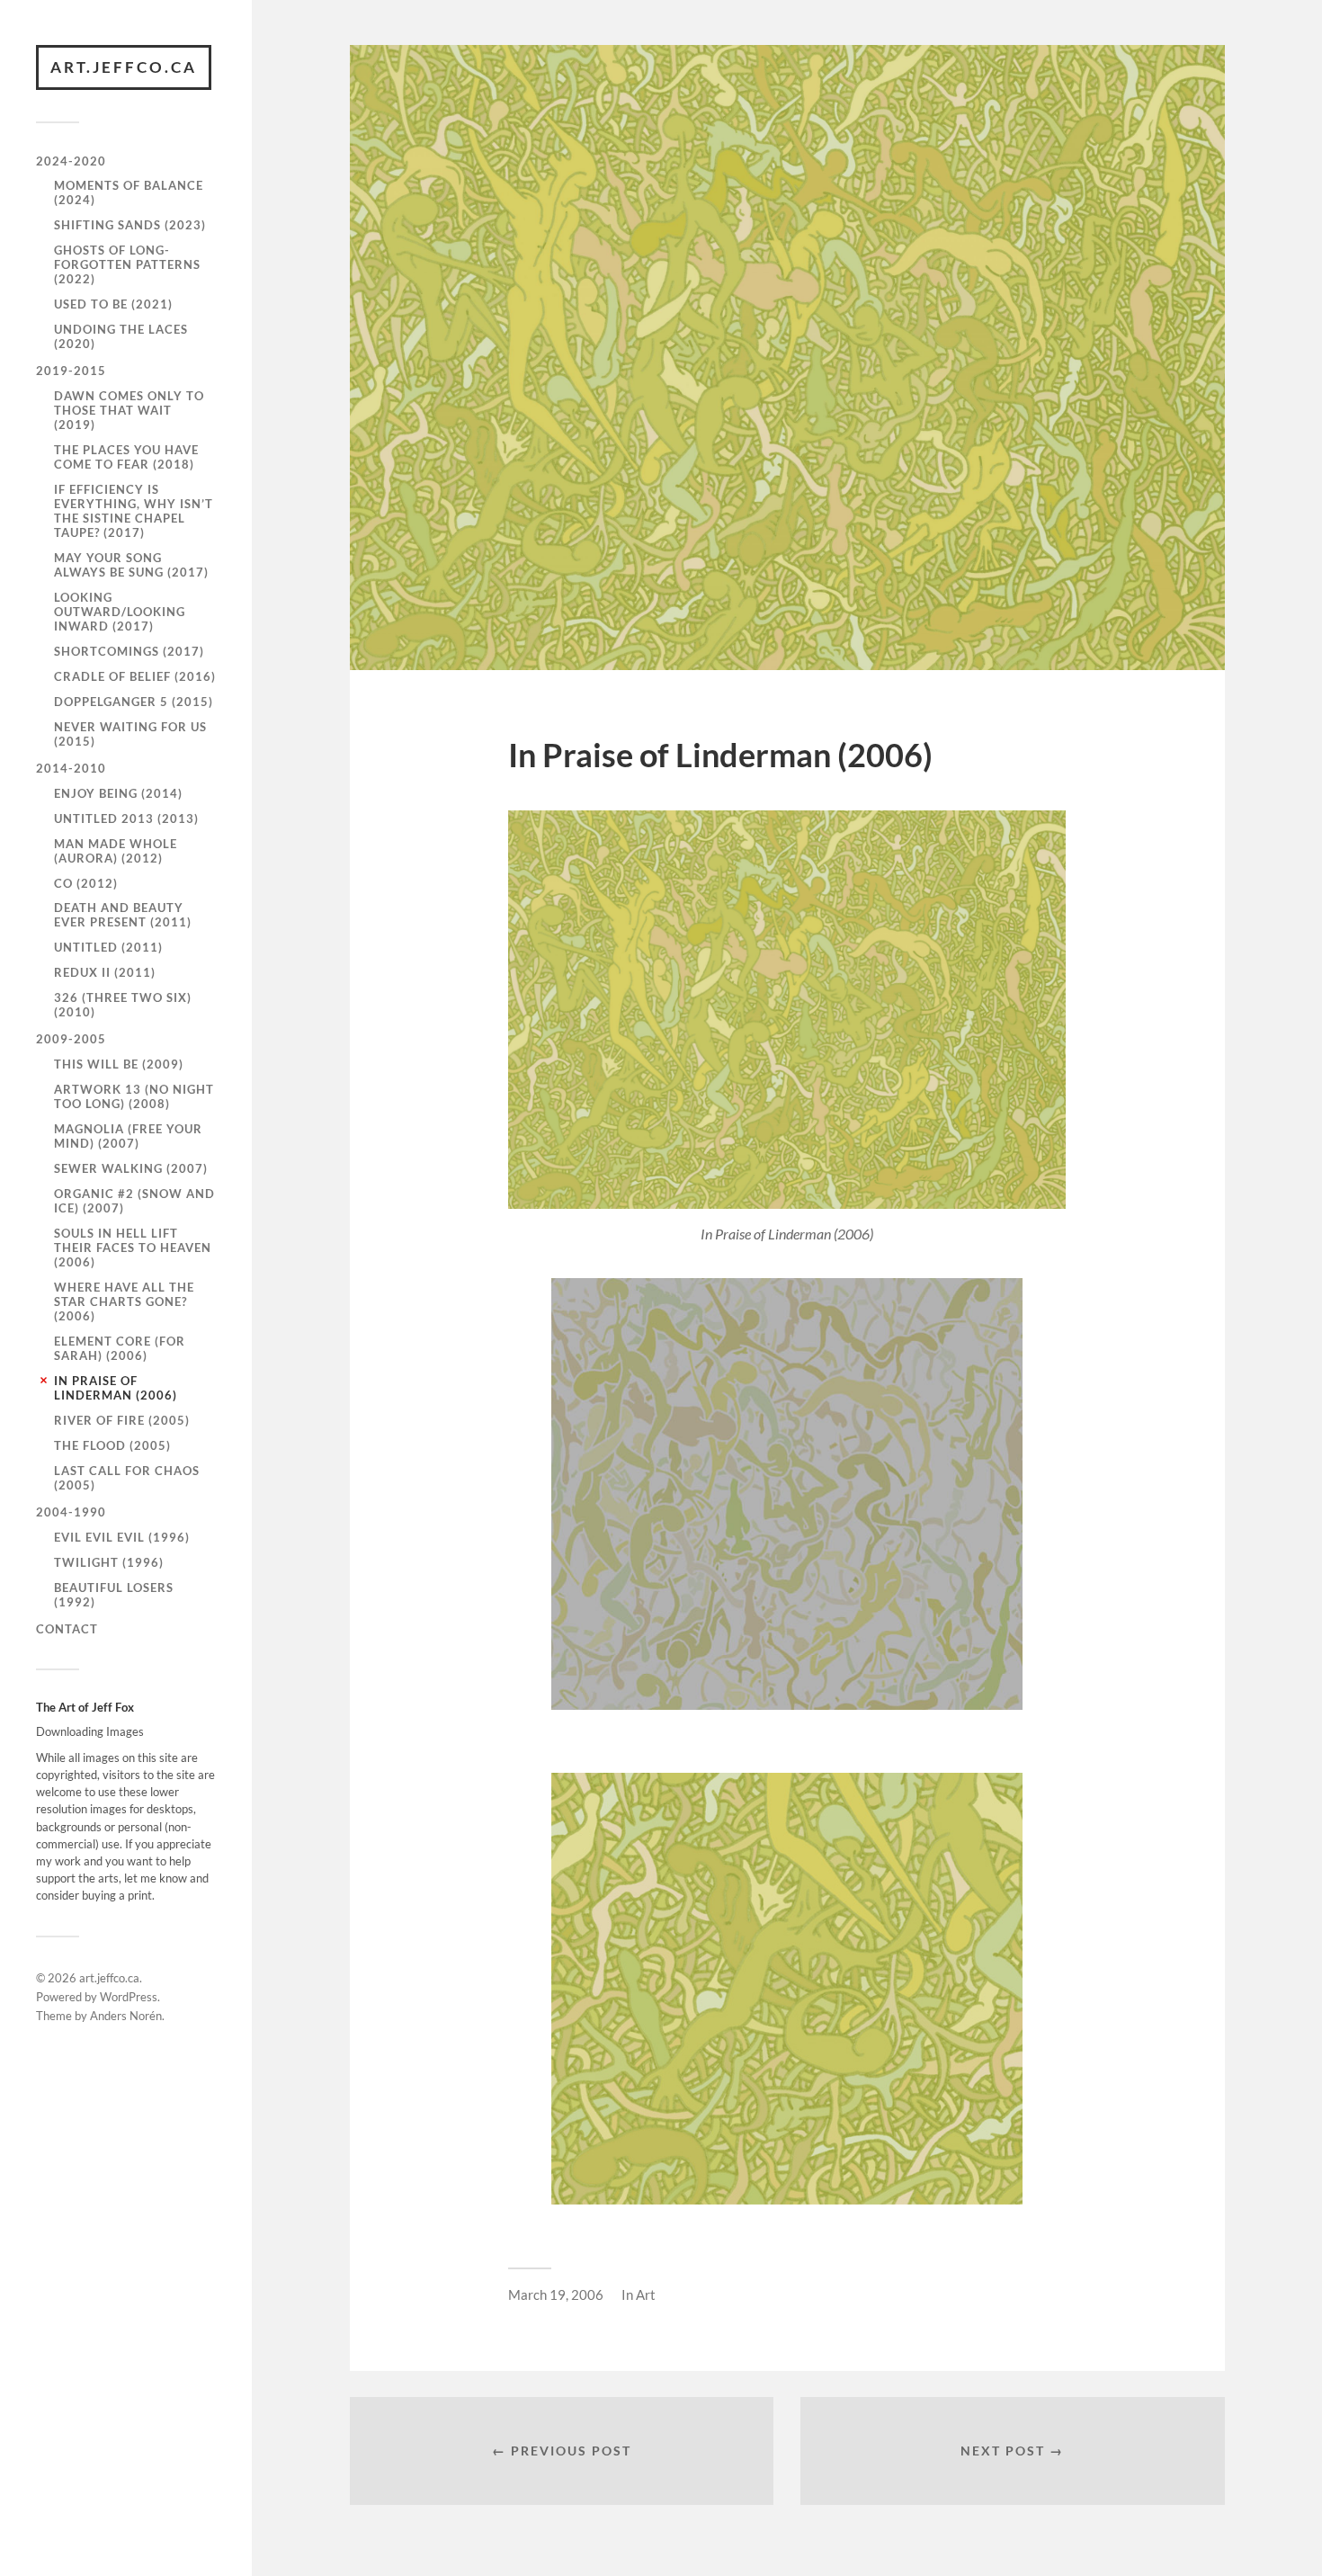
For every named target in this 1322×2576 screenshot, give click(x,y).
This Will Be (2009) (119, 1064)
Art (646, 2294)
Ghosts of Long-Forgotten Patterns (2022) (127, 264)
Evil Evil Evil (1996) (122, 1537)
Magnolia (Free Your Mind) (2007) (128, 1136)
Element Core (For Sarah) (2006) (120, 1348)
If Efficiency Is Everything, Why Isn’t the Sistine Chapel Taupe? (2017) (134, 511)
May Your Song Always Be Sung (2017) (131, 565)
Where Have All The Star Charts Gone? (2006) (124, 1301)
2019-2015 (71, 371)
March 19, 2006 (556, 2294)
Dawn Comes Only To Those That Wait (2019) (129, 410)
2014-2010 (71, 768)
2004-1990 (71, 1512)
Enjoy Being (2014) (118, 793)
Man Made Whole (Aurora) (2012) (116, 851)
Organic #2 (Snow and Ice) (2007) (134, 1201)
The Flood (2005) (112, 1445)
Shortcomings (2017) (129, 651)
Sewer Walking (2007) (131, 1168)
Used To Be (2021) (113, 304)
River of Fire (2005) (122, 1420)
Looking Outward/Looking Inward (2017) (120, 612)
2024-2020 (71, 161)
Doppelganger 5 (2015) (134, 702)
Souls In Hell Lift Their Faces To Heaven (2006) (133, 1248)
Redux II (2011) (105, 972)
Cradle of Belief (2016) (135, 676)
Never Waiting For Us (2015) (130, 734)
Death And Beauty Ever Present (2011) (123, 915)
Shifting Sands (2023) (130, 225)
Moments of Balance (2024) (129, 192)
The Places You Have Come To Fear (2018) (126, 457)
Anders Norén (126, 2016)
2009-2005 (71, 1039)
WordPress (129, 1997)
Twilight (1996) (109, 1562)
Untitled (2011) (108, 947)
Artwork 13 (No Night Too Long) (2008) (134, 1096)
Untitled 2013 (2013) (126, 818)
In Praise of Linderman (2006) (116, 1388)
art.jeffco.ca (124, 67)
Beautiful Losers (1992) (114, 1595)
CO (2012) (86, 883)
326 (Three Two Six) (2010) (123, 1005)
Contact (67, 1629)
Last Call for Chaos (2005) (127, 1478)
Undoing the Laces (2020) (121, 336)
